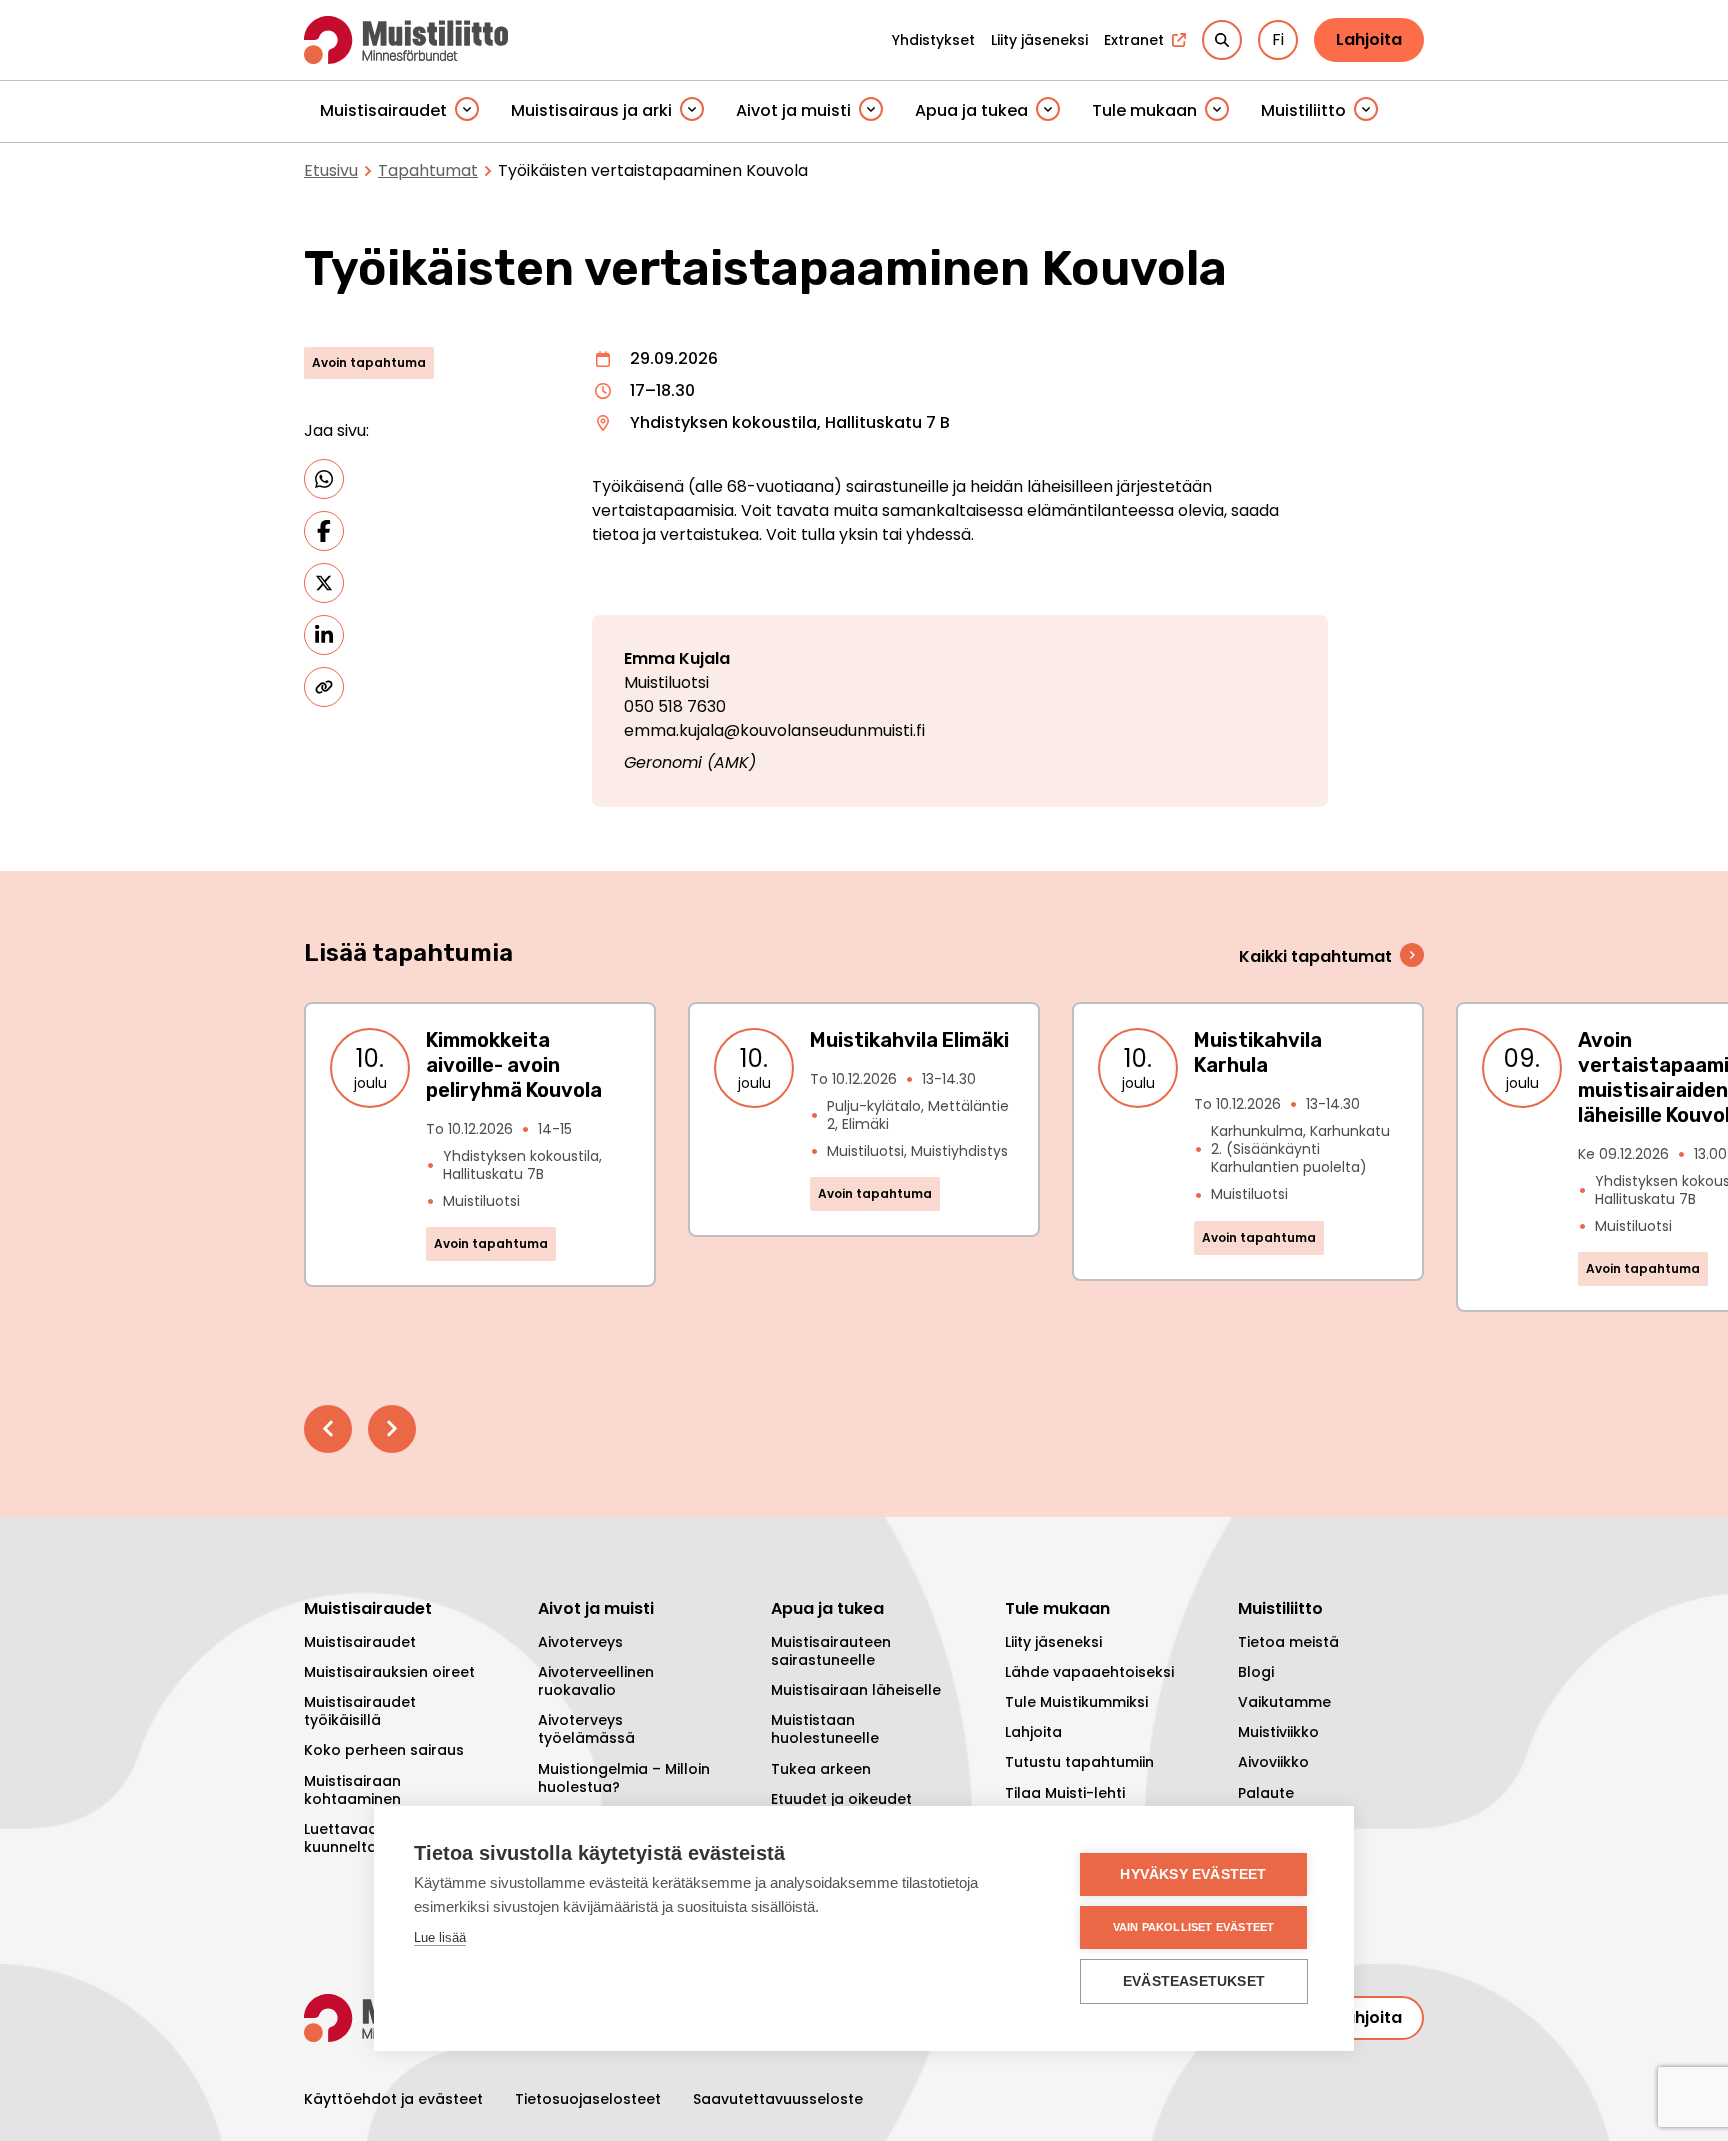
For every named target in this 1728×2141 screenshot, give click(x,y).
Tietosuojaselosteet (588, 2099)
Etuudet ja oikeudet (841, 1799)
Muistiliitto (1303, 110)
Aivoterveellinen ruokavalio (596, 1681)
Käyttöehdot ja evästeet (393, 2099)
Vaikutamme (1284, 1702)
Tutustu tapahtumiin (1079, 1762)
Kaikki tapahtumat (1315, 956)
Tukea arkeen (821, 1769)
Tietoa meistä (1288, 1642)
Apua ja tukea (971, 110)
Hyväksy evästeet (1193, 1874)
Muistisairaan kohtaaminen (352, 1790)
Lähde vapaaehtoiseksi (1089, 1672)
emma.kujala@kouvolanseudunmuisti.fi (774, 730)
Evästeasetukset (1194, 1981)
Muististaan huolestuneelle (825, 1729)
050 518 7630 (675, 706)
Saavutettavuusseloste (778, 2099)
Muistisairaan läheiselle (856, 1690)
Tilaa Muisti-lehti (1065, 1793)
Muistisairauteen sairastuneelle (831, 1651)
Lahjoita (1369, 39)
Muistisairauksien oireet (389, 1672)
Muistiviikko (1278, 1732)
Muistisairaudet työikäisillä (360, 1711)
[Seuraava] (392, 1429)
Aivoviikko (1273, 1762)
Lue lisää (440, 1937)
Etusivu (331, 170)
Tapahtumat (428, 170)
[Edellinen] (328, 1429)
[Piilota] (467, 110)
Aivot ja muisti (793, 110)
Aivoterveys (580, 1642)
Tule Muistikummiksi (1076, 1702)
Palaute (1266, 1793)
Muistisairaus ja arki (591, 110)
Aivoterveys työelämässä (586, 1729)
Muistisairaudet (383, 110)
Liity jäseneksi (1053, 1642)
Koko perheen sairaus (384, 1750)
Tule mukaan (1144, 110)
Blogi (1256, 1672)
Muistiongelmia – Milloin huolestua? (624, 1778)
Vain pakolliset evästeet (1194, 1927)
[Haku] (1222, 40)
